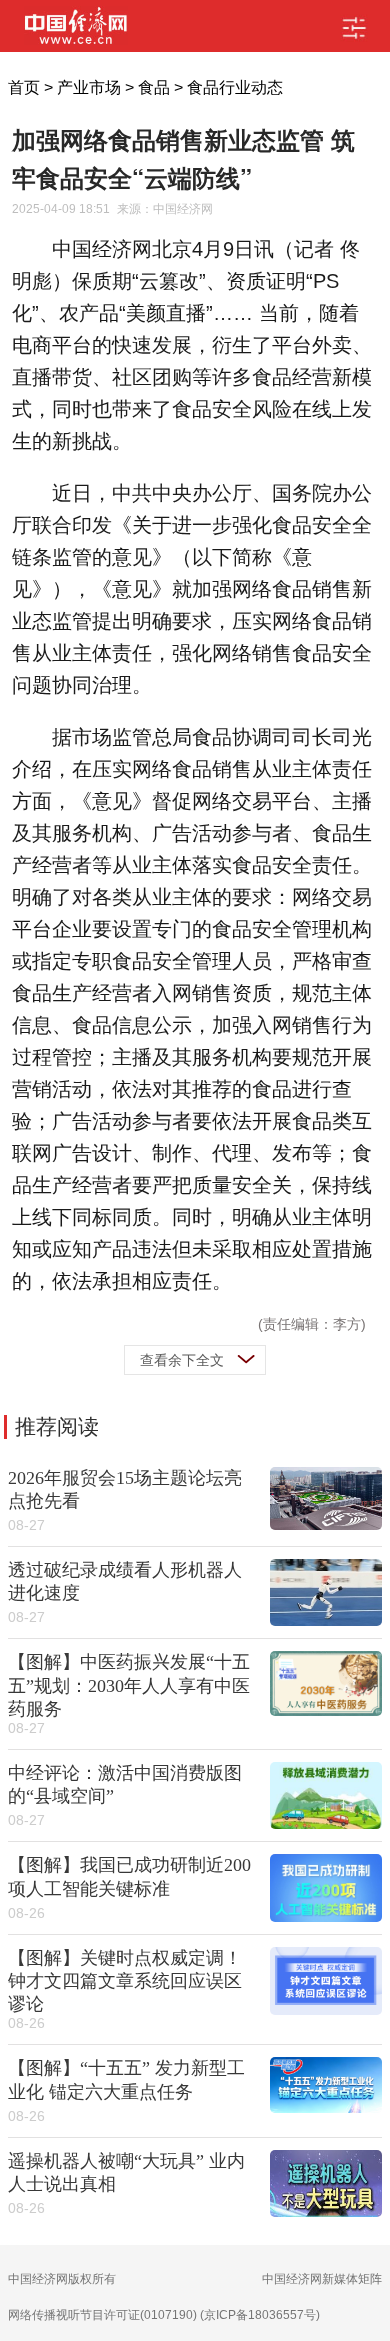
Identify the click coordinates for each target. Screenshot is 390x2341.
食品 (154, 87)
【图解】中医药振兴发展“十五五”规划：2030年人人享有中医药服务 (129, 1685)
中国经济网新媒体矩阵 (322, 2279)
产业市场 (89, 87)
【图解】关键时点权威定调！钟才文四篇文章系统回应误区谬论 (125, 1981)
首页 (24, 87)
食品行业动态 (235, 87)
